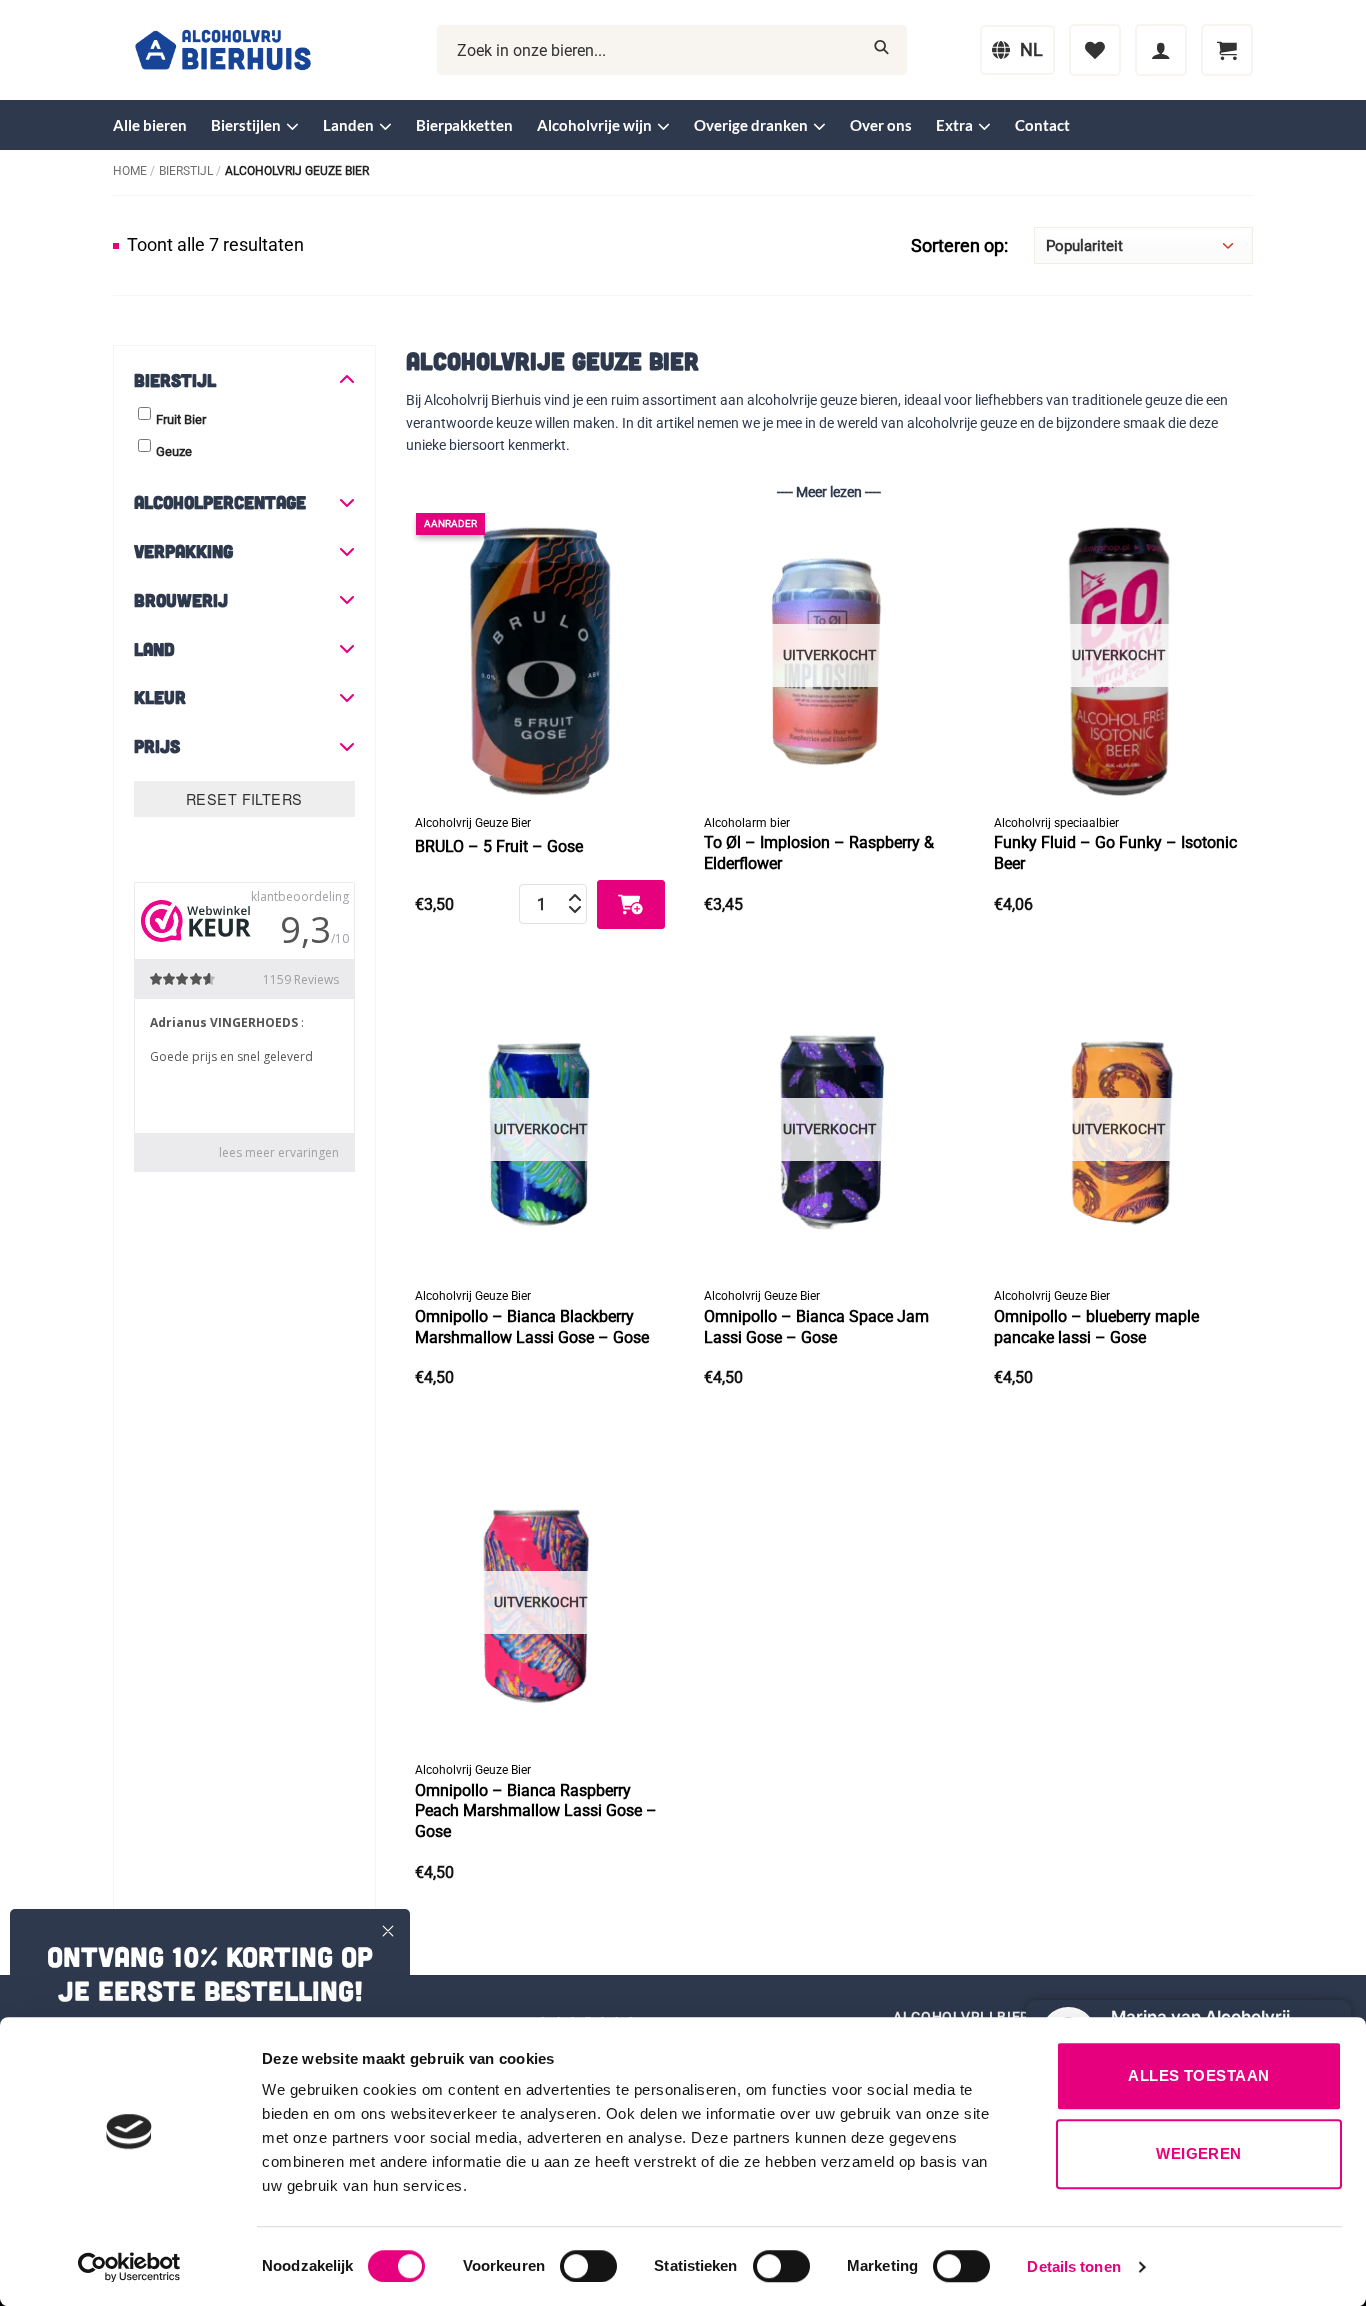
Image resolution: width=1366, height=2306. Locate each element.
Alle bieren (150, 125)
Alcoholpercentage (220, 502)
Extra (954, 125)
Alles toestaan (1198, 2075)
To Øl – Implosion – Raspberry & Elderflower (819, 853)
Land (154, 649)
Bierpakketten (464, 125)
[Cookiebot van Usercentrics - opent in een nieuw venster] (129, 2267)
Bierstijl (186, 171)
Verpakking (183, 551)
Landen (348, 125)
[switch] (588, 2266)
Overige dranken (751, 125)
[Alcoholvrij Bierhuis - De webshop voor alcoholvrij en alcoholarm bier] (223, 50)
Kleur (160, 697)
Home (130, 171)
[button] (1161, 50)
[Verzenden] (881, 50)
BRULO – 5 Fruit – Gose (499, 846)
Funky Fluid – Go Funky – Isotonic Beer (1115, 853)
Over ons (881, 125)
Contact (1042, 125)
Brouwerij (181, 600)
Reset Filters (244, 798)
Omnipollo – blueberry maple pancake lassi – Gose (1096, 1327)
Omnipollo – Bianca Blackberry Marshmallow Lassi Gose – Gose (532, 1327)
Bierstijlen (246, 125)
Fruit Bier (181, 419)
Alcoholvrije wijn (594, 125)
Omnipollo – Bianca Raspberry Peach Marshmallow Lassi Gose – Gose (536, 1811)
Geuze (174, 451)
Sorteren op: (959, 246)
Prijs (157, 746)
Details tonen (1073, 2266)
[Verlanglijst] (1095, 50)
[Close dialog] (388, 1931)
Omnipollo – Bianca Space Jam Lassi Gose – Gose (816, 1327)
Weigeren (1199, 2153)
